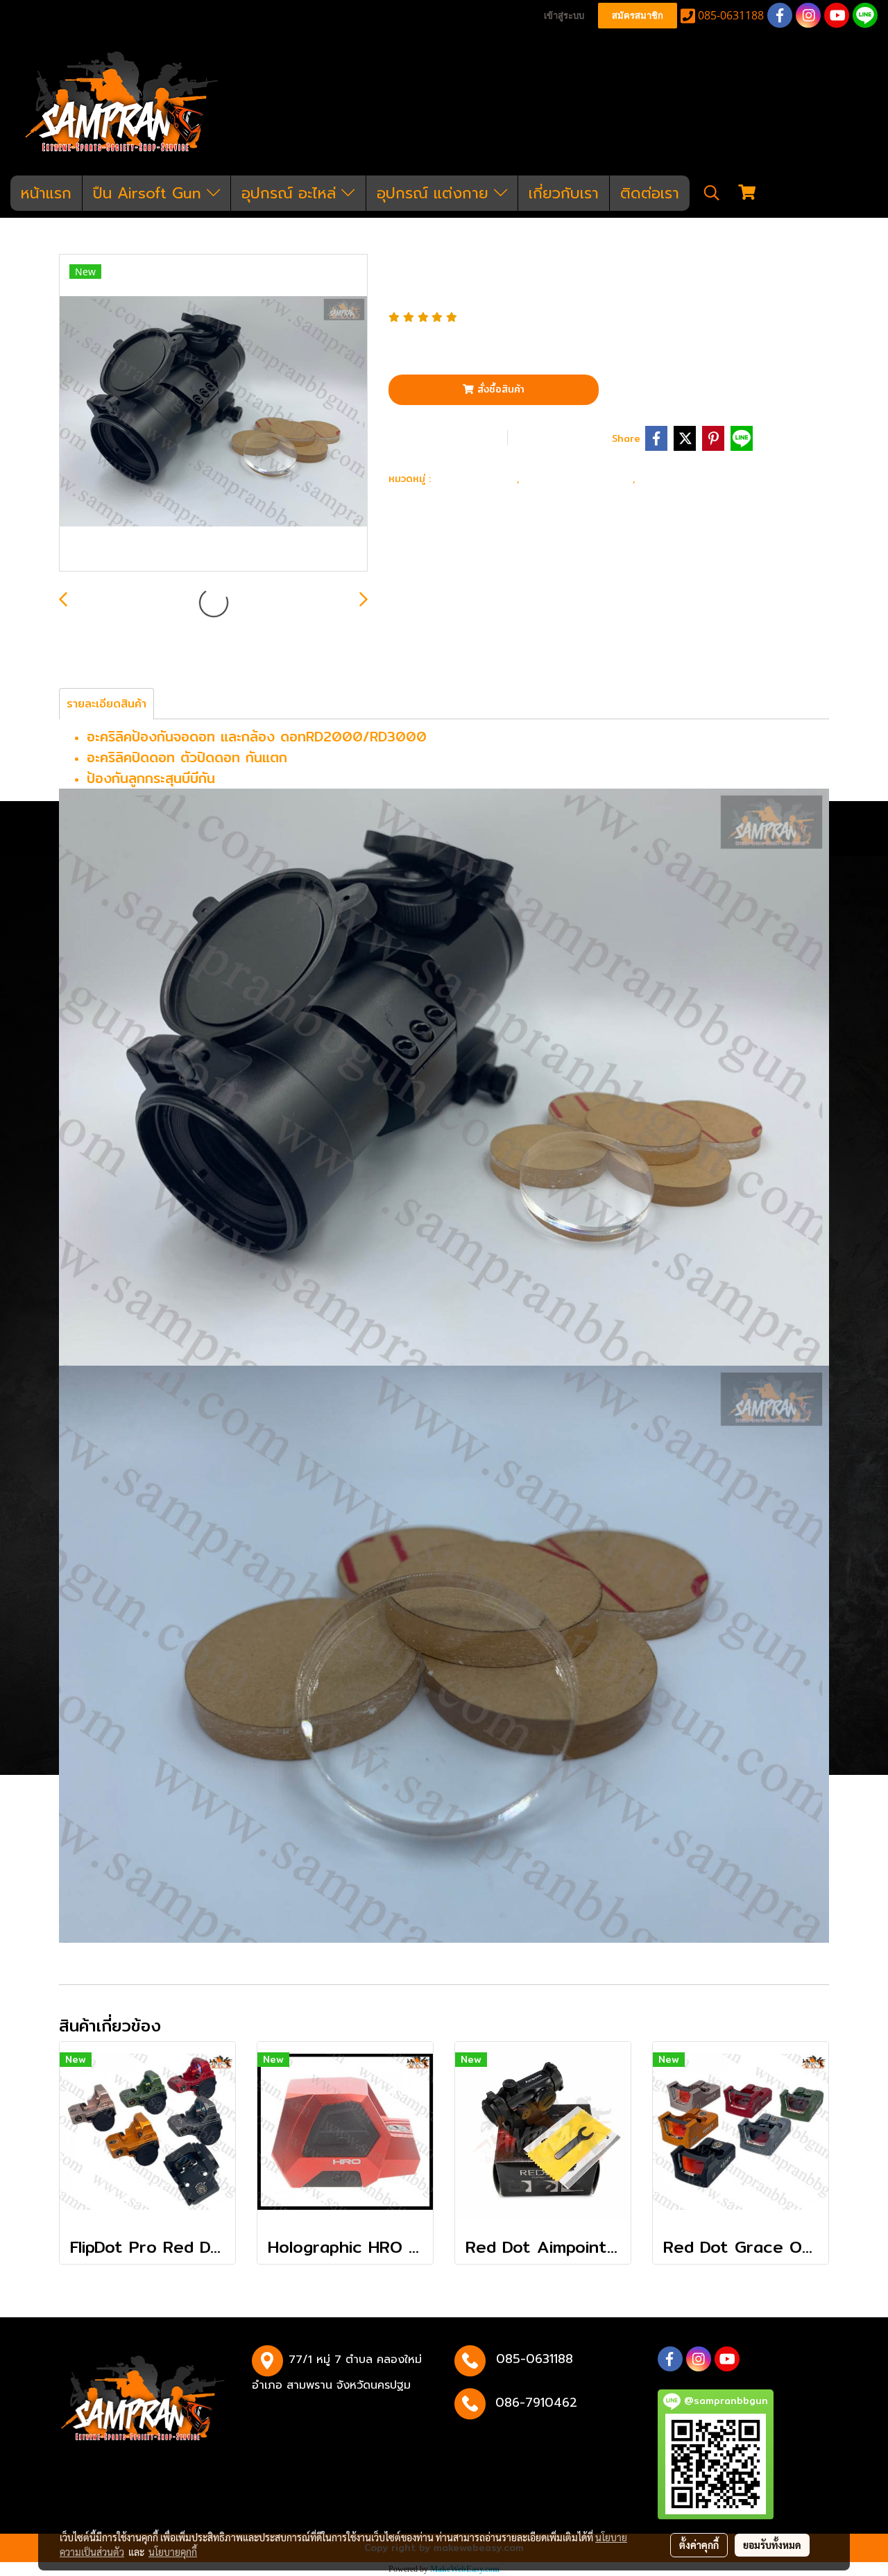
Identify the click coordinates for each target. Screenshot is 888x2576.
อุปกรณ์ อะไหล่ (291, 193)
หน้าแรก (46, 193)
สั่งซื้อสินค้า (499, 389)
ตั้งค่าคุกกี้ (699, 2545)
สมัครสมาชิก (638, 16)
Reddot (664, 478)
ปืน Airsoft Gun (150, 193)
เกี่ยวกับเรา (564, 193)
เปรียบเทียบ (564, 437)
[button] (712, 193)
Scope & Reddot (579, 478)
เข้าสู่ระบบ (564, 16)
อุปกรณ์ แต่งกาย (435, 193)
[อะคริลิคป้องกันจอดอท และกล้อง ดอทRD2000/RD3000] (213, 413)
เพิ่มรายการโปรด (447, 437)
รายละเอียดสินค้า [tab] (106, 704)
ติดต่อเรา (650, 193)
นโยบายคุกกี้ (173, 2552)
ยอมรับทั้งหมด (772, 2545)
